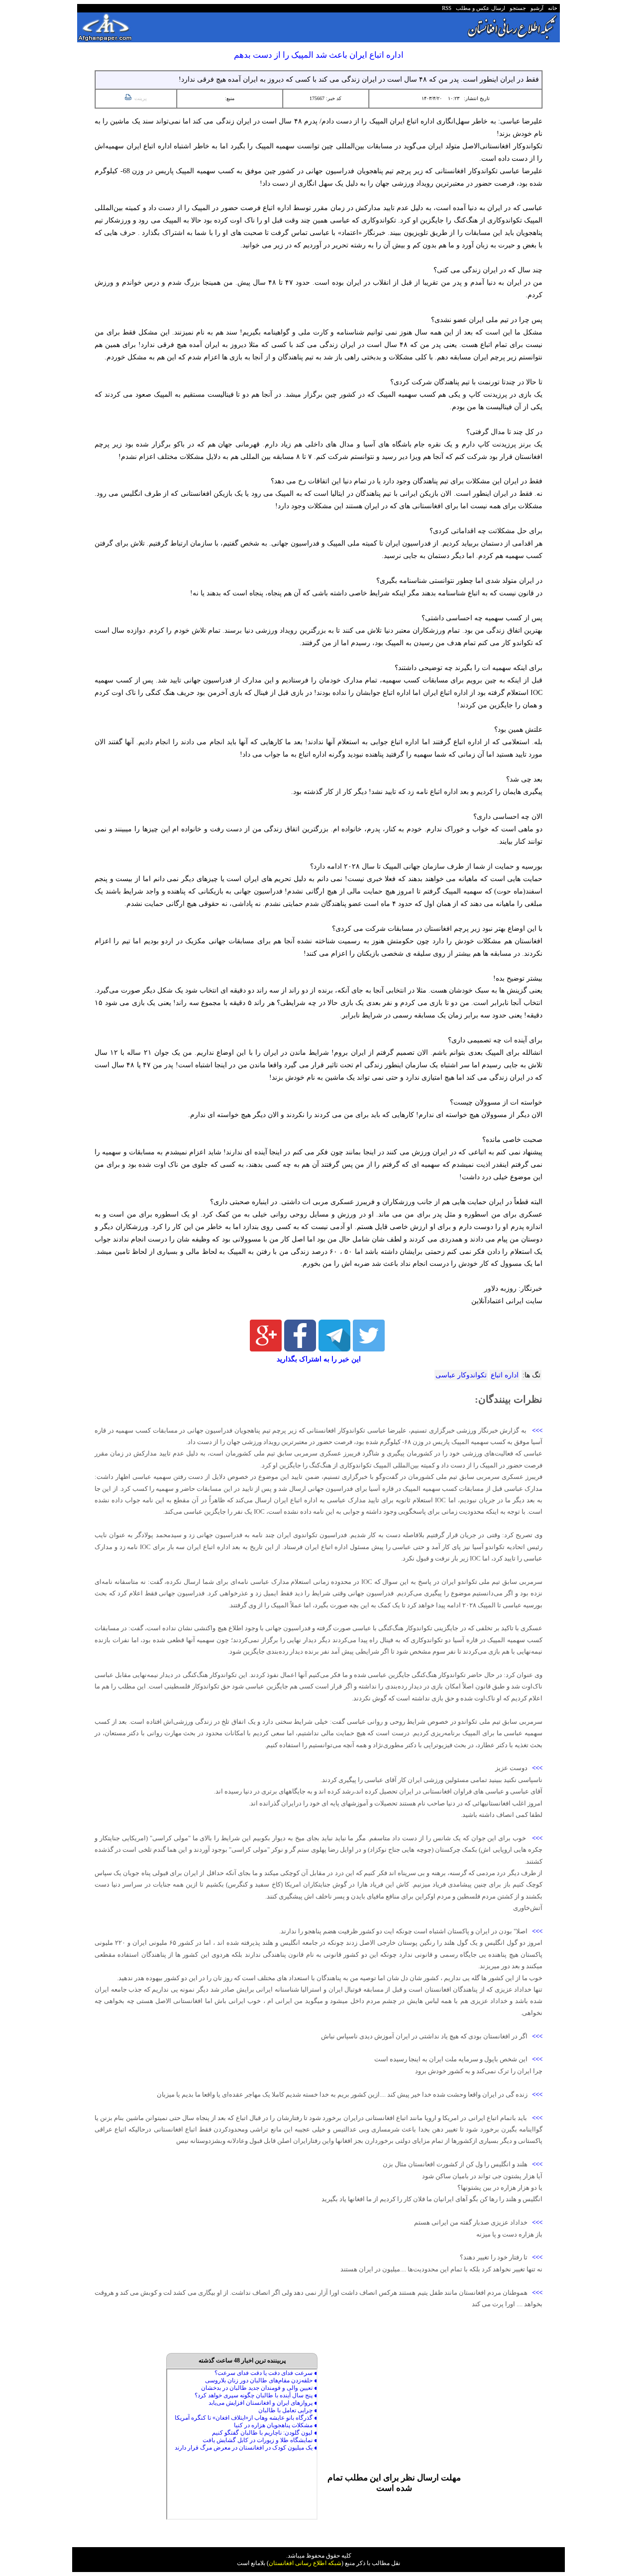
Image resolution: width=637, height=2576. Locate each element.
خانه (552, 8)
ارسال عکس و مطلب (479, 8)
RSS (447, 8)
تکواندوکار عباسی (461, 1375)
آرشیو (535, 8)
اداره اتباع (505, 1375)
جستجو (516, 8)
